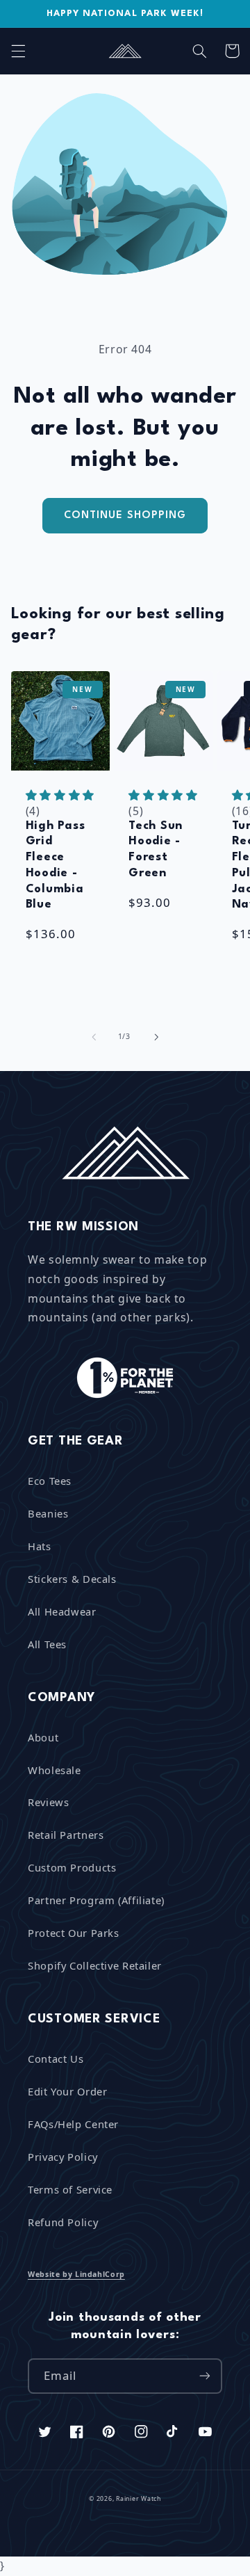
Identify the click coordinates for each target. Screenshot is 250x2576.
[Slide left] (94, 1037)
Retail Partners (66, 1835)
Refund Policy (63, 2222)
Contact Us (56, 2059)
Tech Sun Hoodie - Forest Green (156, 850)
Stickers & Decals (72, 1579)
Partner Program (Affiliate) (96, 1900)
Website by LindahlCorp (76, 2274)
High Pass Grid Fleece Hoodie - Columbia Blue (55, 866)
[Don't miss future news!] (205, 2376)
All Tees (47, 1644)
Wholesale (55, 1770)
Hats (40, 1546)
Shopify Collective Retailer (95, 1965)
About (43, 1737)
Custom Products (72, 1867)
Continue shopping (125, 515)
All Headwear (62, 1611)
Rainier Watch (139, 2499)
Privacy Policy (63, 2157)
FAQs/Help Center (73, 2124)
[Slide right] (156, 1037)
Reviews (48, 1802)
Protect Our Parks (74, 1933)
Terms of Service (70, 2189)
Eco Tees (50, 1481)
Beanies (48, 1513)
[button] (18, 51)
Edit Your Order (67, 2091)
